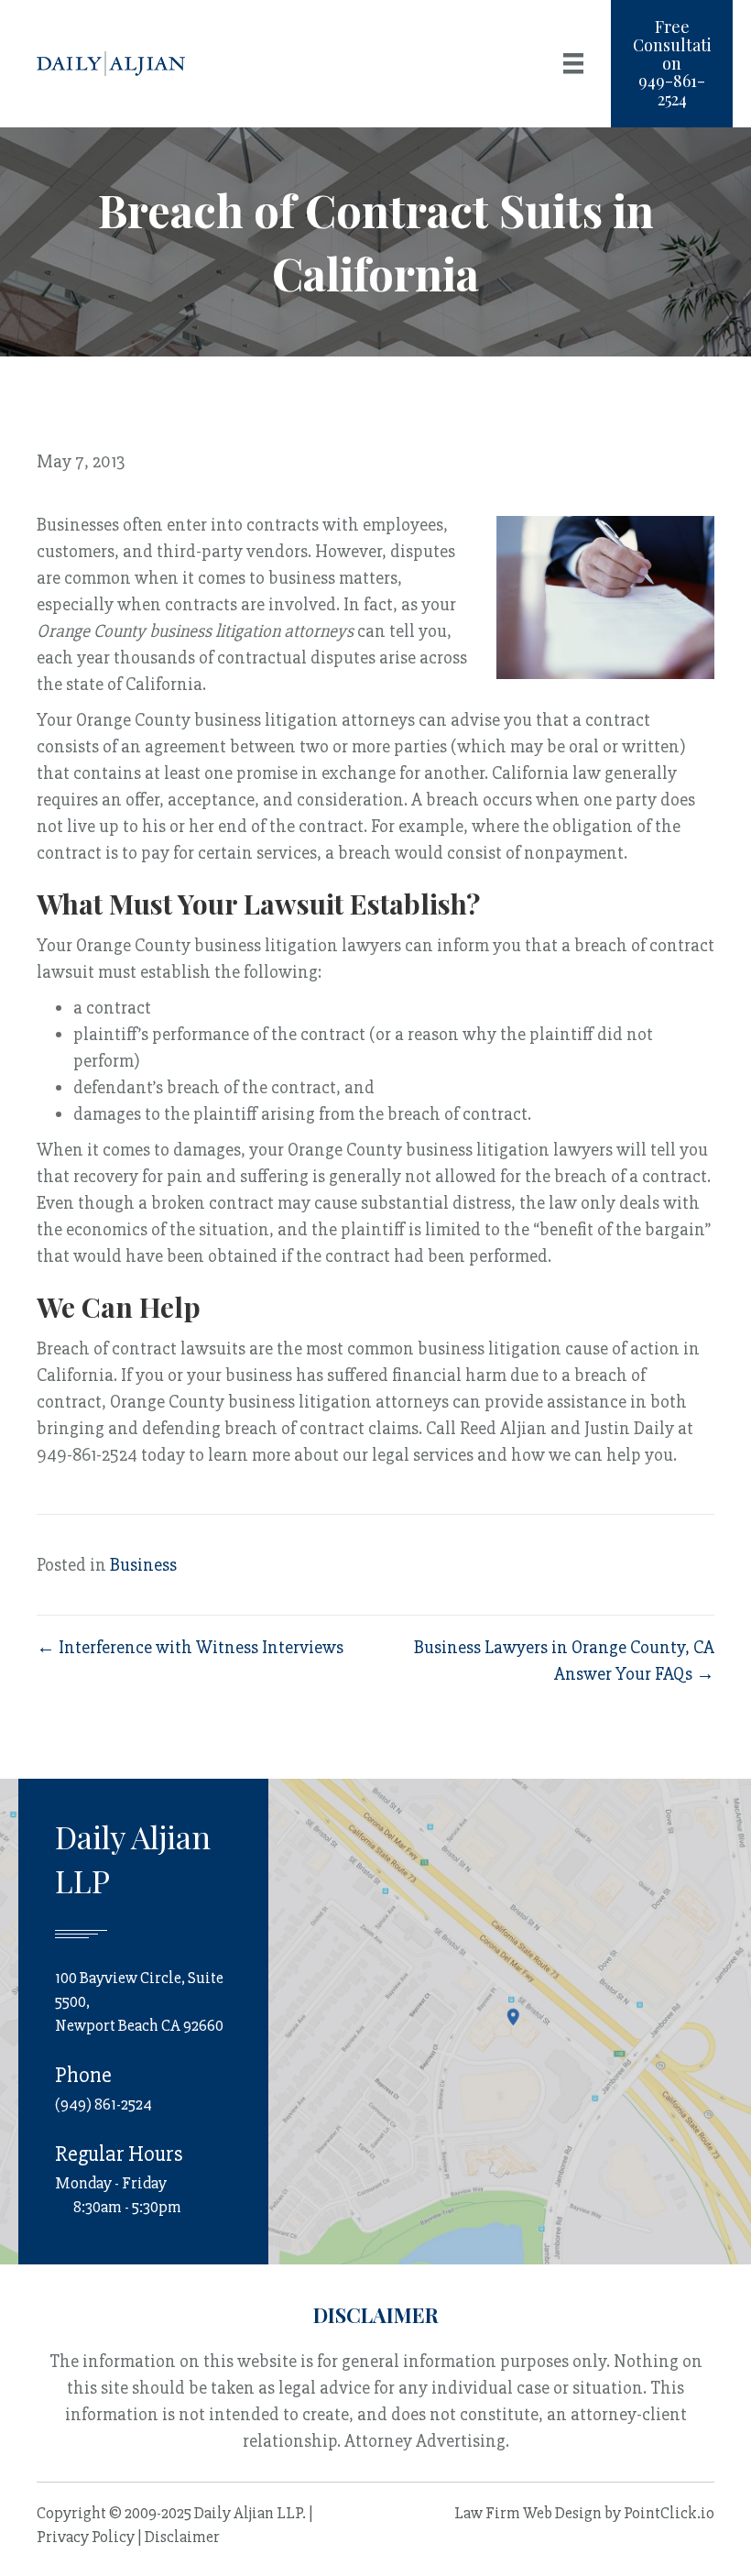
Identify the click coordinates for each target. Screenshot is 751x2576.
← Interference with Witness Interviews (190, 1647)
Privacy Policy (86, 2537)
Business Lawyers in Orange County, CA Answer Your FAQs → (564, 1661)
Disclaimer (182, 2537)
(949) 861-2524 (103, 2104)
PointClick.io (669, 2513)
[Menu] (573, 63)
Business (143, 1565)
